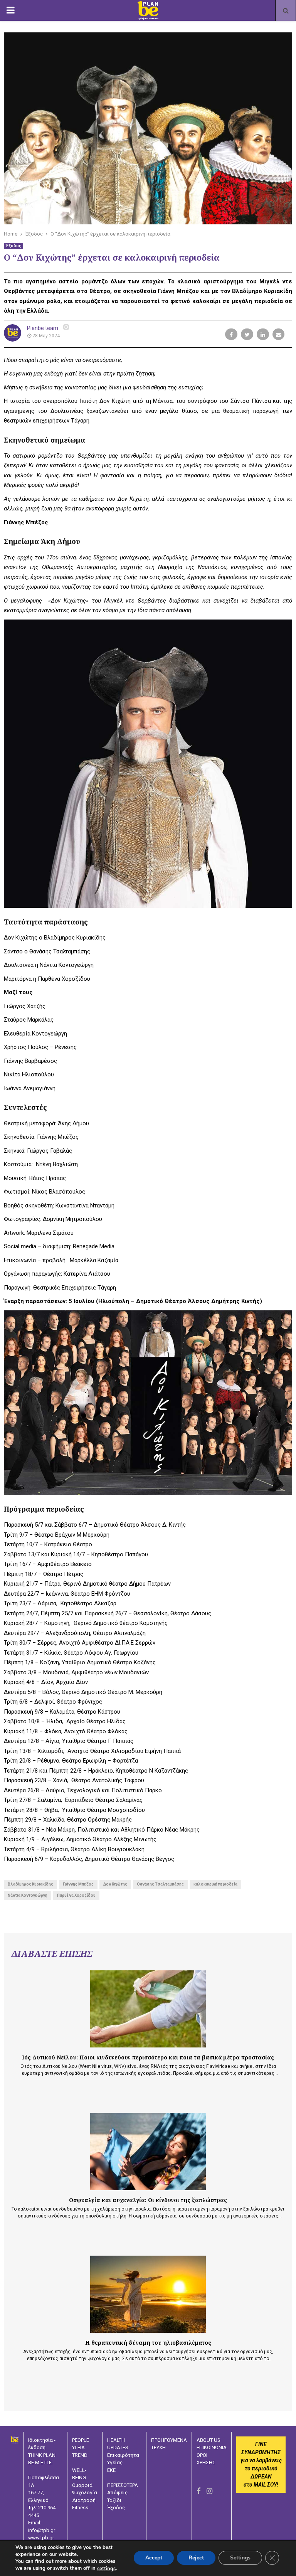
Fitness (80, 2508)
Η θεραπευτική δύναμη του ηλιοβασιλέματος (148, 2343)
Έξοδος (13, 246)
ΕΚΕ (111, 2470)
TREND (80, 2455)
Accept (154, 2558)
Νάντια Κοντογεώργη (28, 1895)
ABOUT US (209, 2440)
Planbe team (43, 328)
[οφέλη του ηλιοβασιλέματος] (148, 2294)
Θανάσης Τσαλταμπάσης (160, 1884)
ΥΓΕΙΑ (78, 2447)
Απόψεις (117, 2493)
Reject (196, 2558)
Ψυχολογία (85, 2493)
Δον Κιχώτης (115, 1884)
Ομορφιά (82, 2485)
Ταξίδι (114, 2500)
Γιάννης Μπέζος (78, 1884)
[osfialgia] (148, 2152)
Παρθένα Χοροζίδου (76, 1895)
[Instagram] (209, 2491)
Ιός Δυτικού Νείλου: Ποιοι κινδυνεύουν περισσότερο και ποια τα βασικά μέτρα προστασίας (148, 2057)
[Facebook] (198, 2491)
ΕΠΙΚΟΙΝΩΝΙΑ (212, 2447)
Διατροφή (84, 2500)
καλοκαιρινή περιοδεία (215, 1884)
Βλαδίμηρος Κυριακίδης (30, 1884)
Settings (240, 2558)
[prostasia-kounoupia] (148, 2009)
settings (106, 2569)
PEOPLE (81, 2440)
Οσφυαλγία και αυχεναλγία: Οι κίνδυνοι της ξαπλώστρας (148, 2200)
